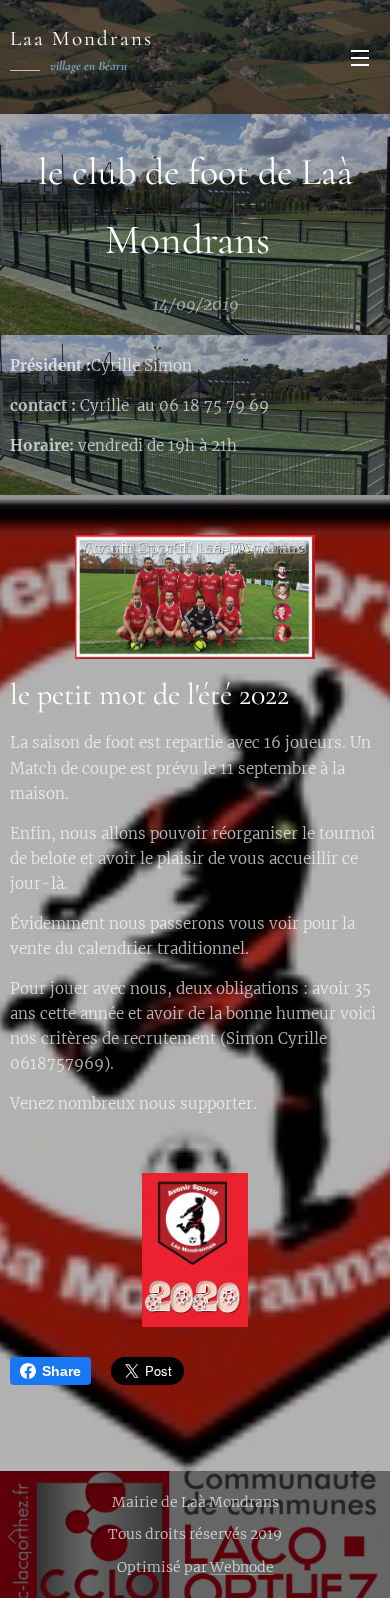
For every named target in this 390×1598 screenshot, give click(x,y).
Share (61, 1371)
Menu (360, 57)
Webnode (242, 1567)
